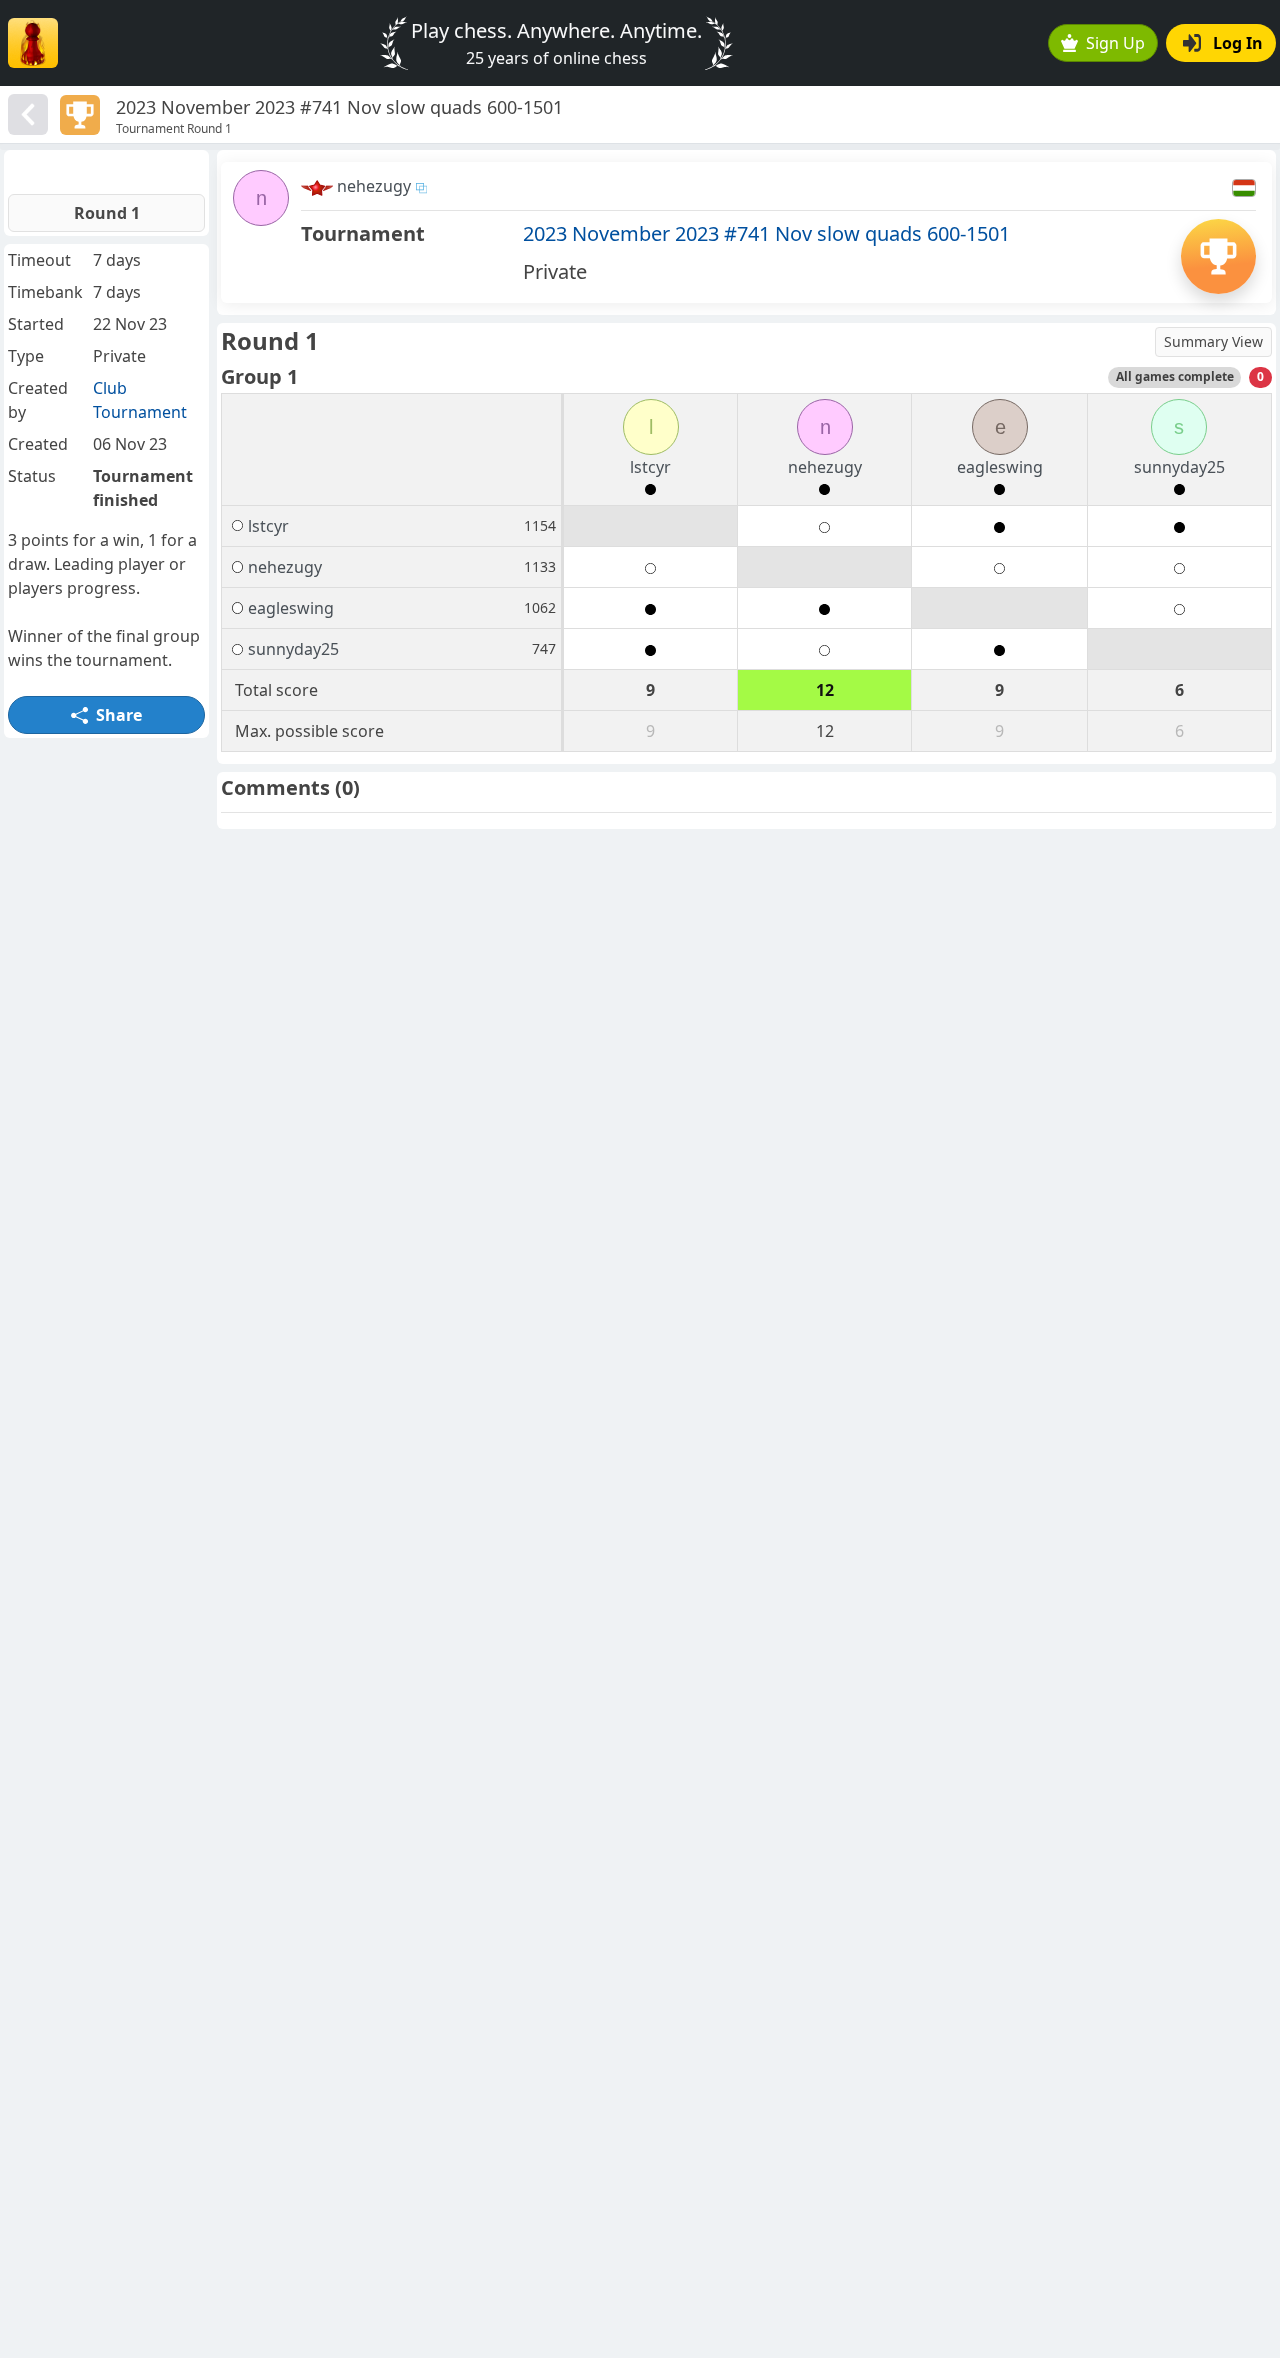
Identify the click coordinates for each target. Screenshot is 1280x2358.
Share (119, 715)
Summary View (1213, 341)
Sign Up (1115, 43)
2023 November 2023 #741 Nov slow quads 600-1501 (766, 233)
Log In (1238, 43)
